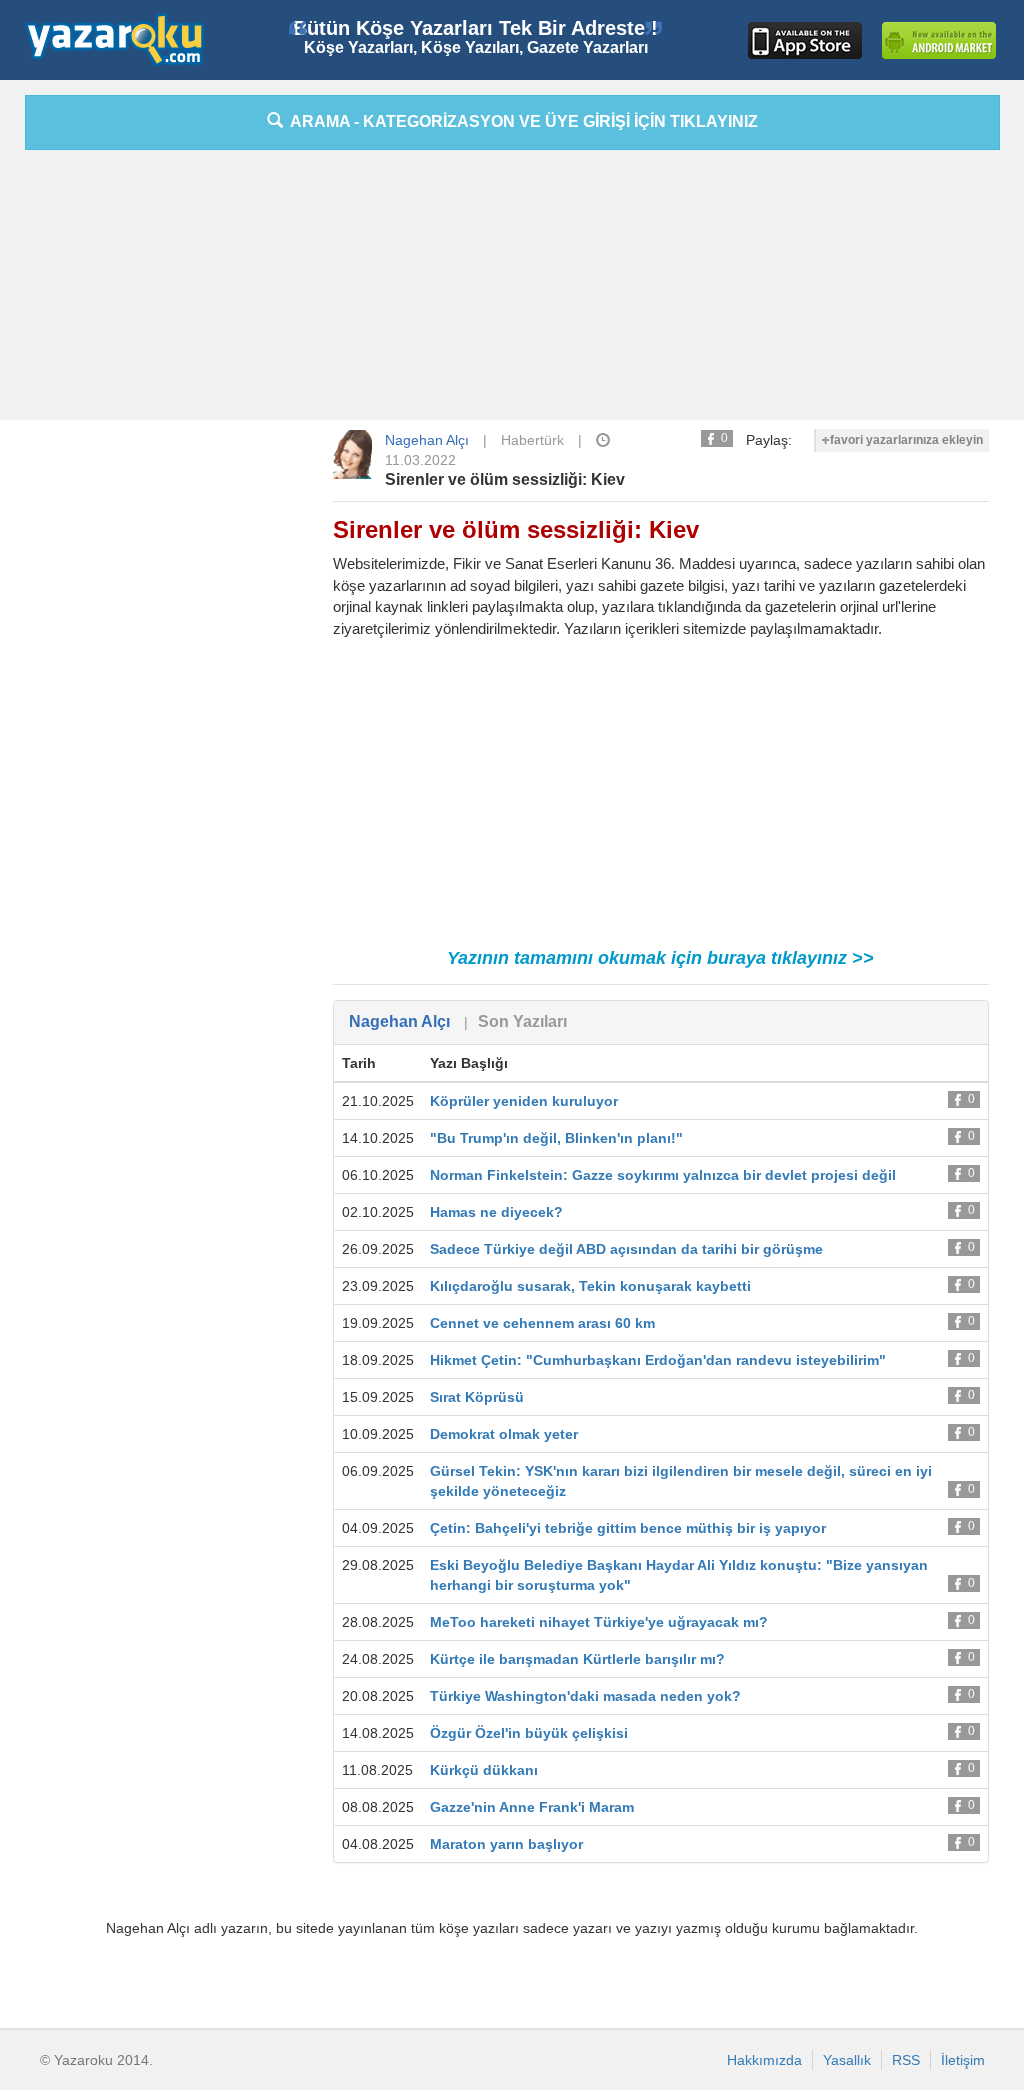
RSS (906, 2060)
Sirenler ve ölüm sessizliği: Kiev (505, 479)
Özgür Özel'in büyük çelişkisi (529, 1733)
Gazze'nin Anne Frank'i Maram (532, 1807)
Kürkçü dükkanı (484, 1770)
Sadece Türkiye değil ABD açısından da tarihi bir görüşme (626, 1249)
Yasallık (847, 2060)
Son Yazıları (522, 1021)
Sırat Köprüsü (477, 1397)
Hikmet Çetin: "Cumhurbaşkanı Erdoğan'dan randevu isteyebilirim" (658, 1360)
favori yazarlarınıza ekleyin (906, 440)
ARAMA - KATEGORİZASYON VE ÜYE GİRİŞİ (520, 121)
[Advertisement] (512, 290)
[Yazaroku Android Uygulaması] (939, 40)
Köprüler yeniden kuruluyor (524, 1101)
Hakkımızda (764, 2060)
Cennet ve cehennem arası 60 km (542, 1323)
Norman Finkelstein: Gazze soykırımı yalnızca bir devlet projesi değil (663, 1175)
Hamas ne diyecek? (496, 1212)
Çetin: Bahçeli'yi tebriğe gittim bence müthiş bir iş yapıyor (628, 1528)
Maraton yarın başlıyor (506, 1844)
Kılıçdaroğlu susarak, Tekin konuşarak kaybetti (590, 1286)
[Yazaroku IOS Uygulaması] (805, 40)
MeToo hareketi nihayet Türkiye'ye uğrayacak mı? (599, 1622)
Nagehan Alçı (427, 440)
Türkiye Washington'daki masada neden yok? (585, 1696)
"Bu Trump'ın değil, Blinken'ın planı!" (556, 1138)
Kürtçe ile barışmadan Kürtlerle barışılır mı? (577, 1659)
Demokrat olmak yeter (504, 1434)
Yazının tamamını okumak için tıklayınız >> (660, 958)
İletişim (963, 2060)
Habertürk (532, 440)
